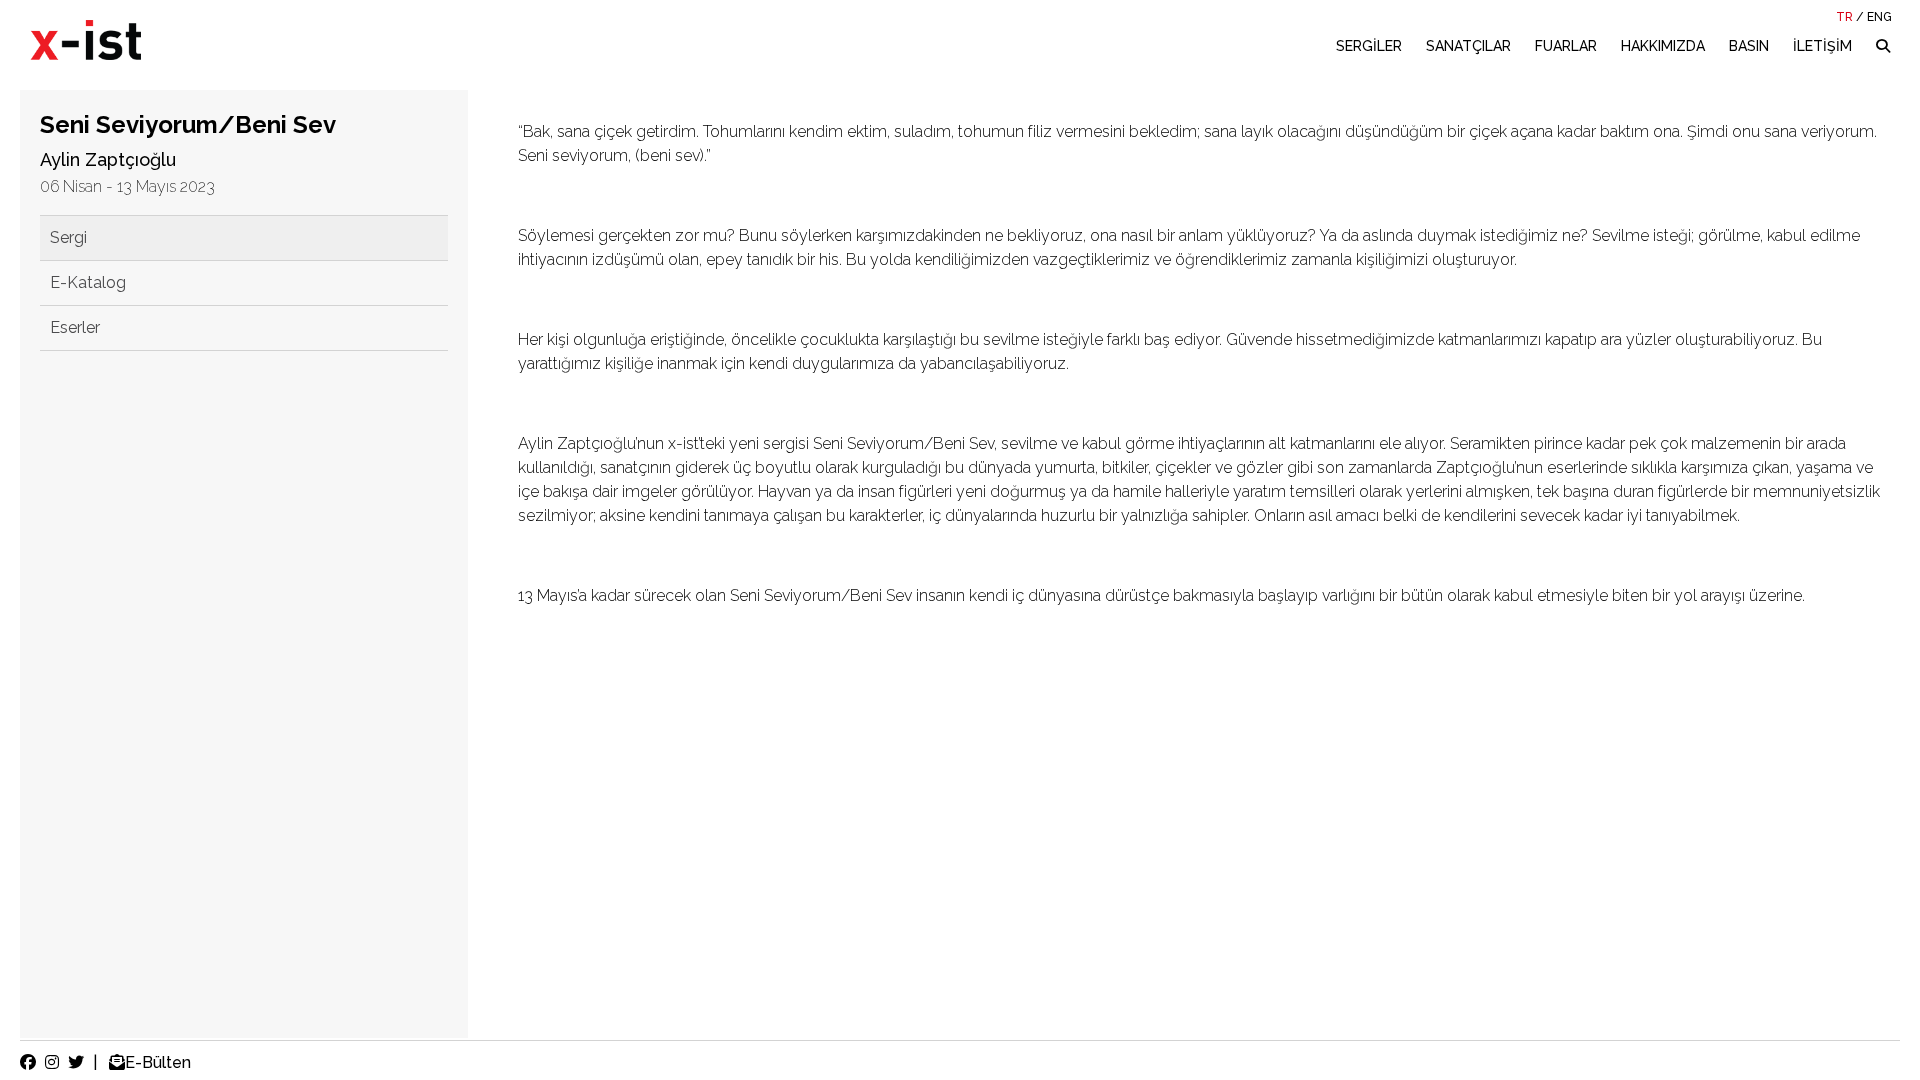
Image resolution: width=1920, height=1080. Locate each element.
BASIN (1749, 46)
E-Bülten (158, 1062)
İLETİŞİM (1822, 46)
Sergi (68, 237)
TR (1844, 17)
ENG (1879, 17)
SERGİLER (1369, 46)
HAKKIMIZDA (1663, 46)
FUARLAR (1566, 46)
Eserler (75, 327)
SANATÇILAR (1468, 46)
